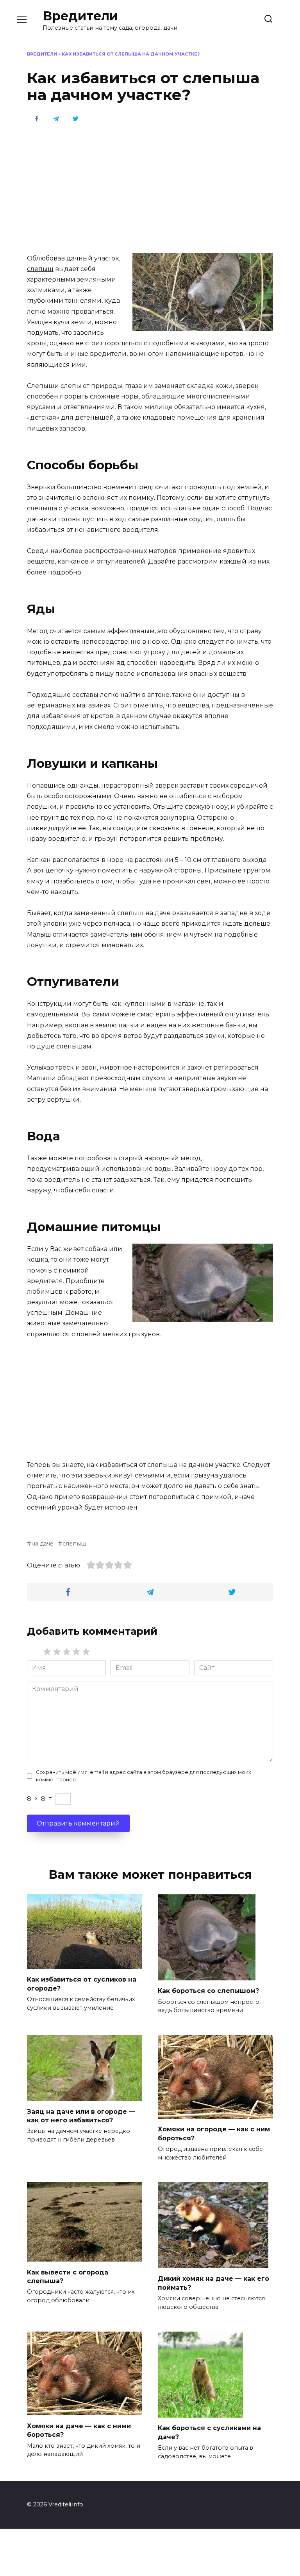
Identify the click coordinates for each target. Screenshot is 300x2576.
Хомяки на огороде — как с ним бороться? (214, 2134)
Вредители (80, 16)
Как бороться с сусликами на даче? (209, 2432)
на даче (42, 1544)
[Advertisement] (150, 187)
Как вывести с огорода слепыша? (68, 2276)
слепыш (40, 269)
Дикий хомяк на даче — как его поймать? (213, 2283)
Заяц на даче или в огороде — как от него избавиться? (81, 2116)
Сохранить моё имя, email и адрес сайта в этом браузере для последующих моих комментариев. (144, 1776)
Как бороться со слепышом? (208, 1991)
